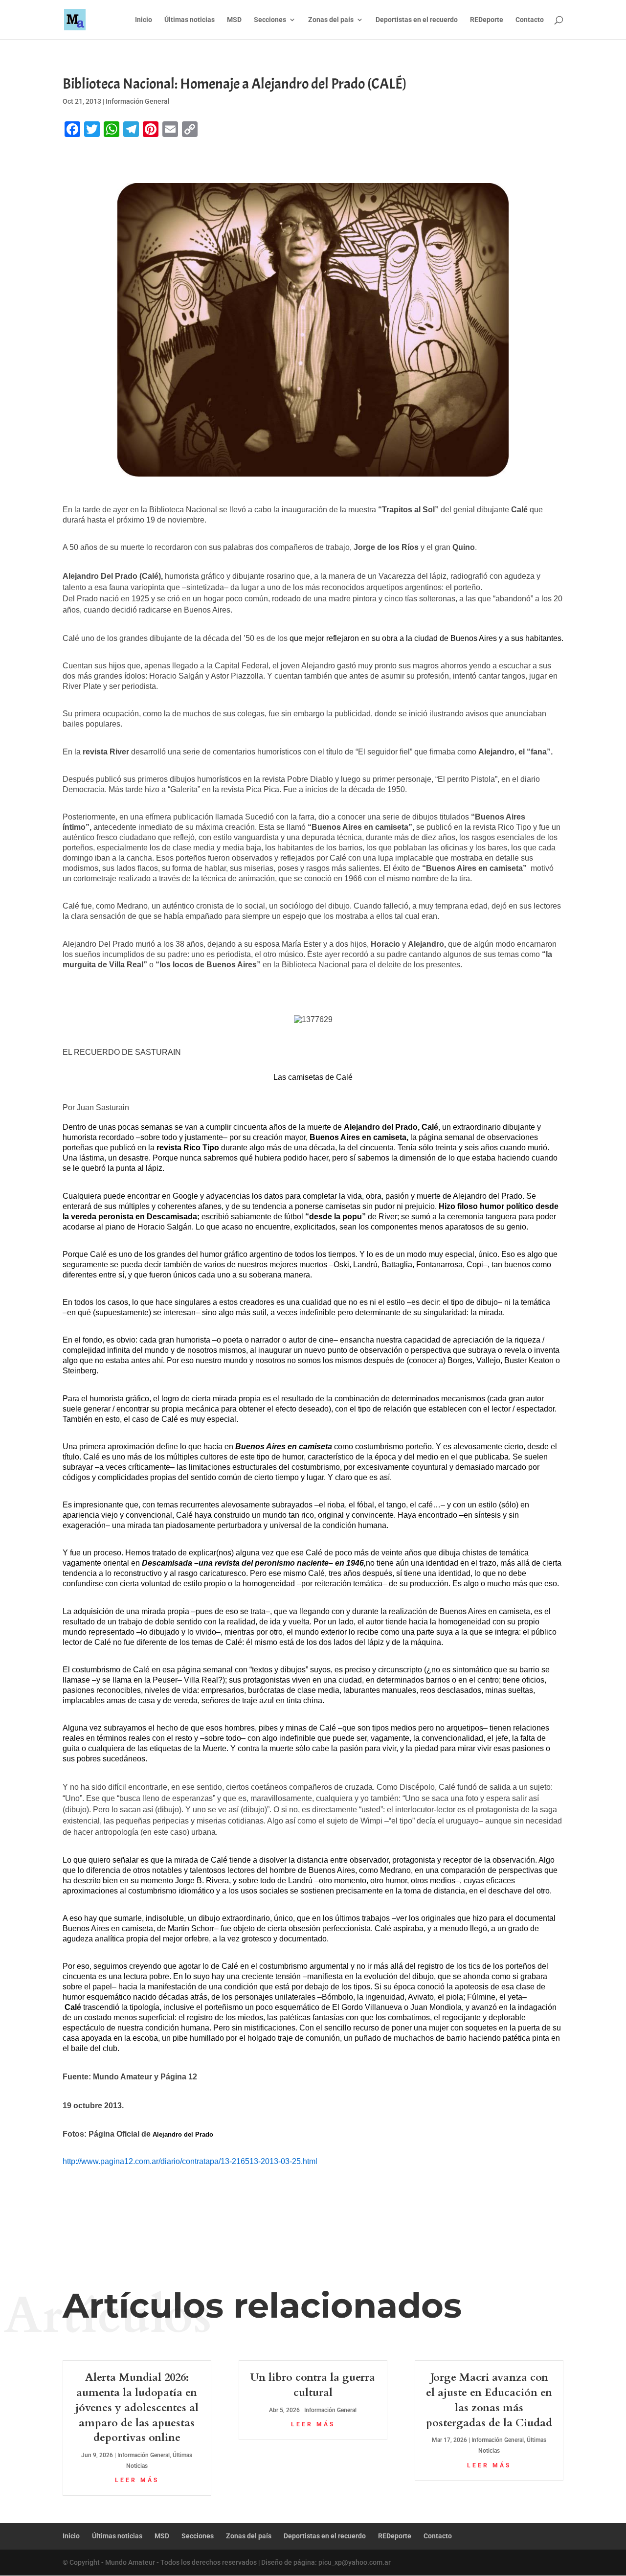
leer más (137, 2480)
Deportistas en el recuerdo (417, 20)
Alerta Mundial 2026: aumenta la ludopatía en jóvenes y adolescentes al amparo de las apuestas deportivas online (137, 2407)
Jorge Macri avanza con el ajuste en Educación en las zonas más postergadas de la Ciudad (489, 2400)
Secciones (270, 20)
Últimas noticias (190, 20)
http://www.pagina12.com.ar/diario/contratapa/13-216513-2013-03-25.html (190, 2161)
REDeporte (487, 20)
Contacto (530, 20)
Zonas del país (331, 20)
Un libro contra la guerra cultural (313, 2385)
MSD (234, 20)
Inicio (144, 20)
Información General (138, 101)
